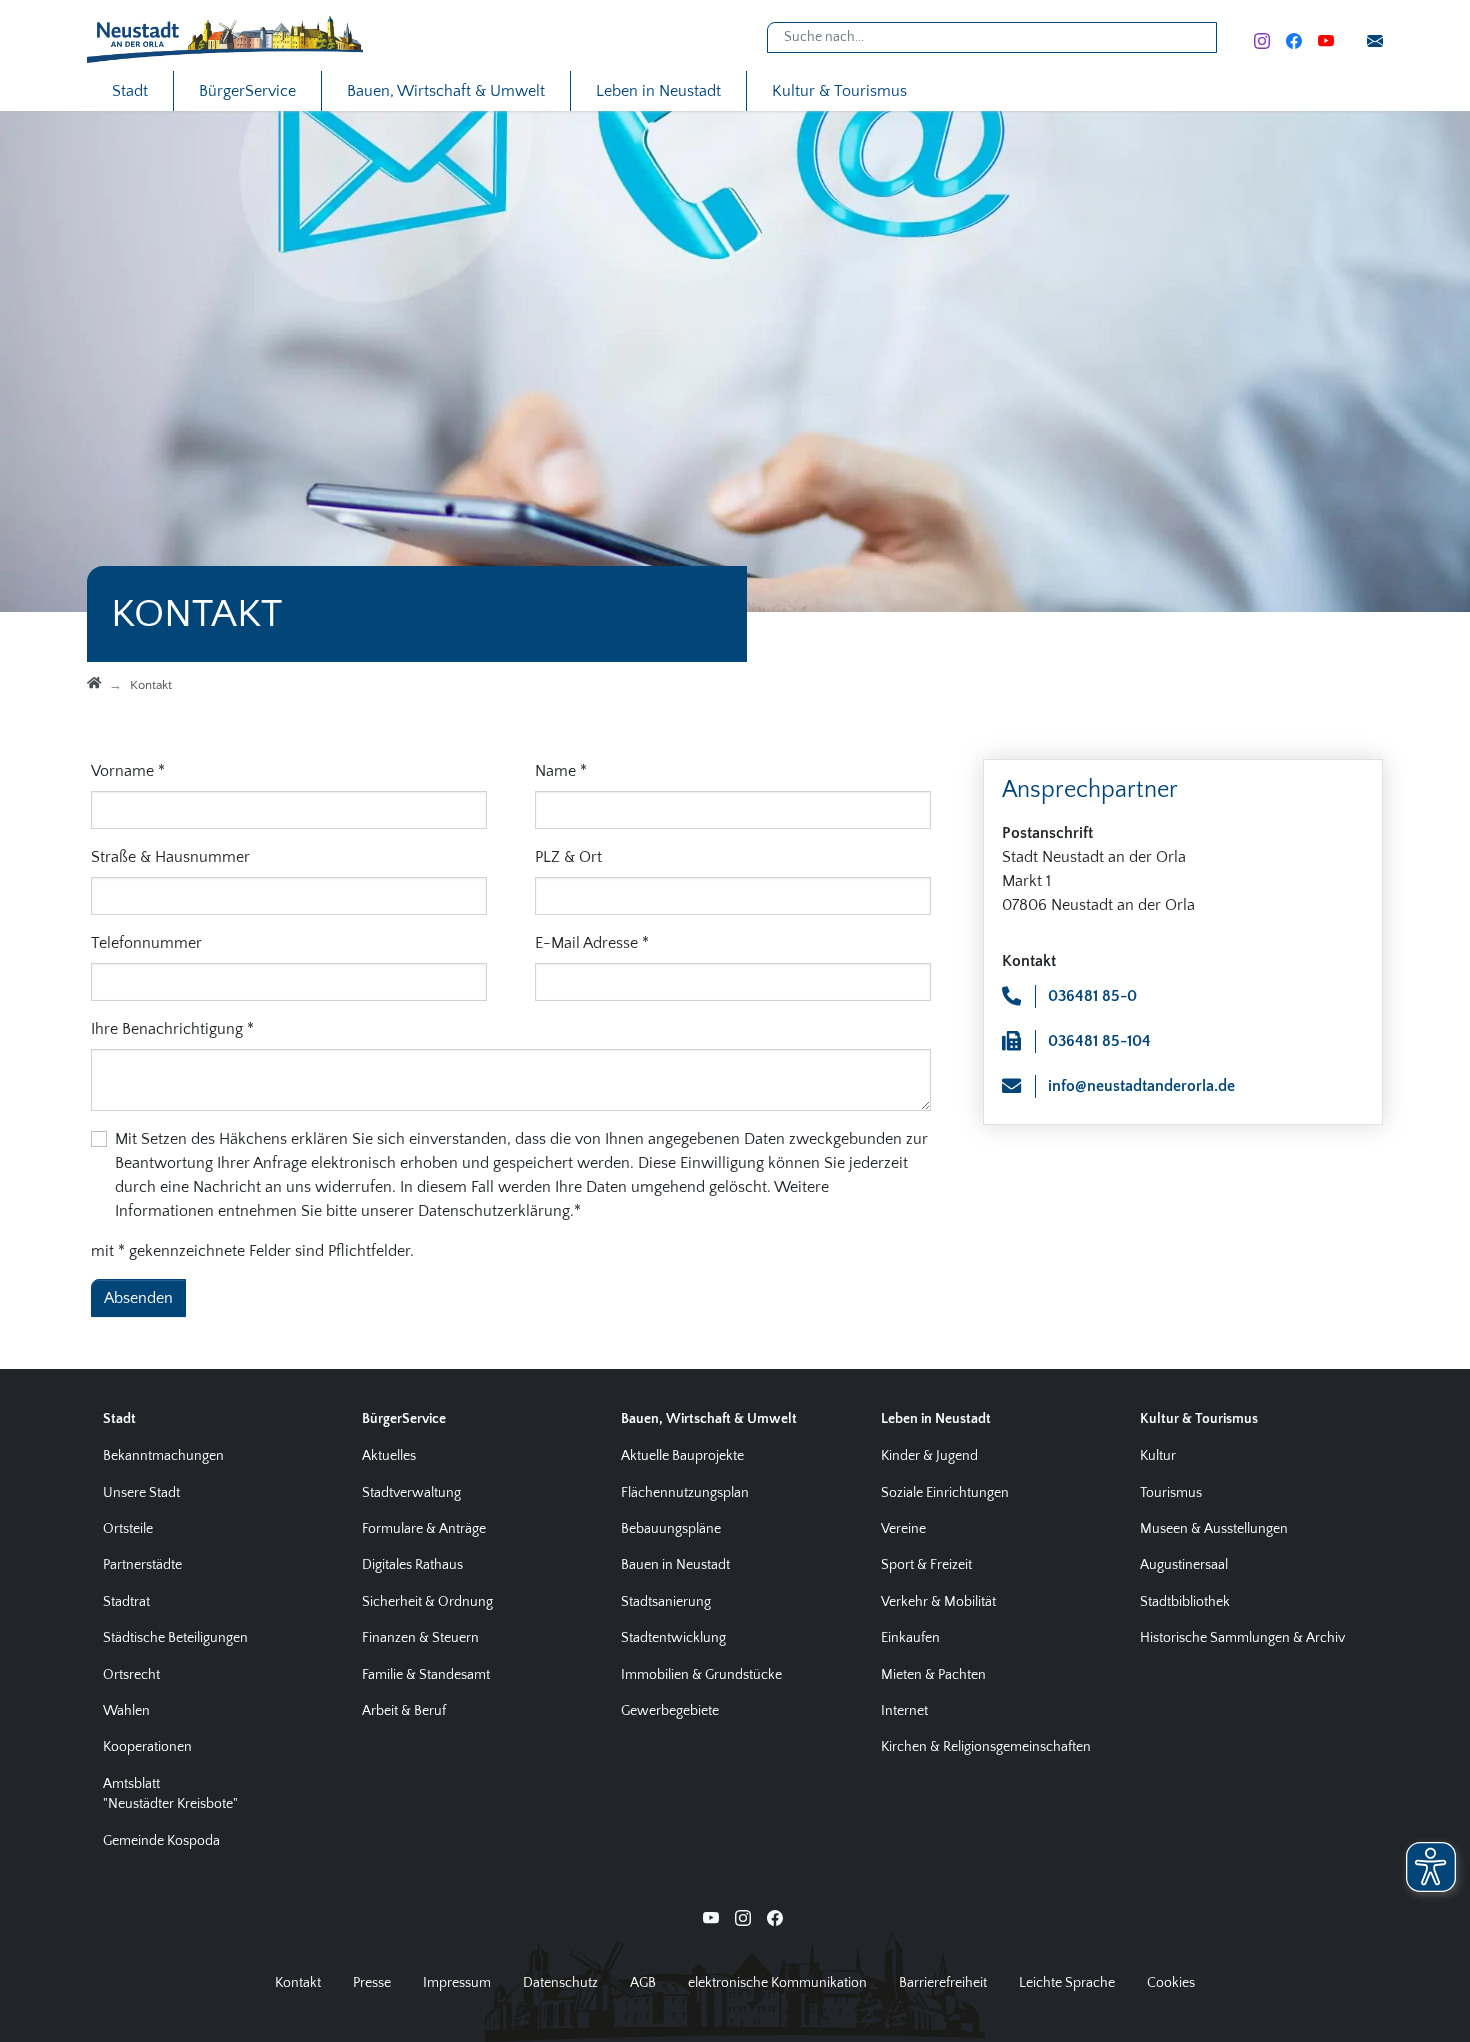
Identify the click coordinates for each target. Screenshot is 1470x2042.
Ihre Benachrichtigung (172, 1029)
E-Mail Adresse (592, 943)
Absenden (138, 1298)
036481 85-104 (1099, 1041)
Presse (372, 1983)
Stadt (130, 91)
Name (561, 771)
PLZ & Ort (568, 857)
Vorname (128, 771)
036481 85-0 (1092, 996)
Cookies (1171, 1983)
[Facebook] (1294, 39)
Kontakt (298, 1983)
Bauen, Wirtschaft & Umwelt (446, 91)
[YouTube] (1326, 39)
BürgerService (247, 91)
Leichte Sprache (1067, 1983)
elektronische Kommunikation (777, 1983)
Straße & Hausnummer (170, 857)
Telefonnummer (146, 943)
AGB (643, 1983)
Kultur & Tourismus (839, 91)
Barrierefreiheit (943, 1983)
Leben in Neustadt (658, 91)
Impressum (457, 1983)
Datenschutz (560, 1983)
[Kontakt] (1375, 39)
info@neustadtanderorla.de (1141, 1086)
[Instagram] (1262, 39)
